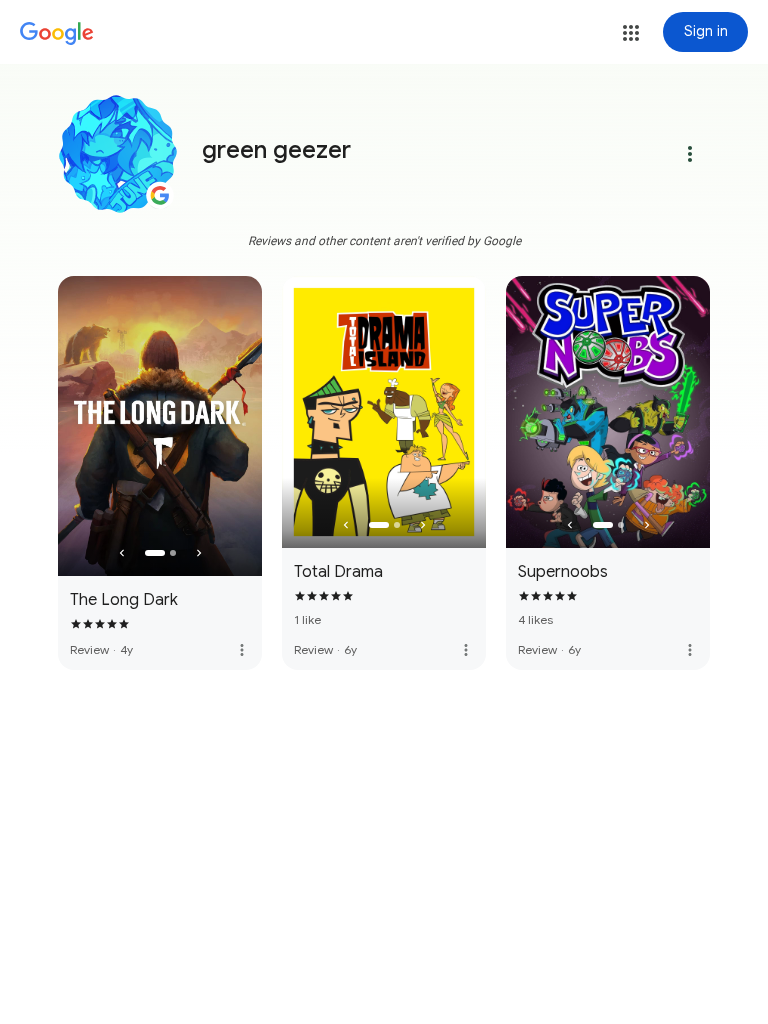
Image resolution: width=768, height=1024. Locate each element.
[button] (631, 33)
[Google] (57, 34)
